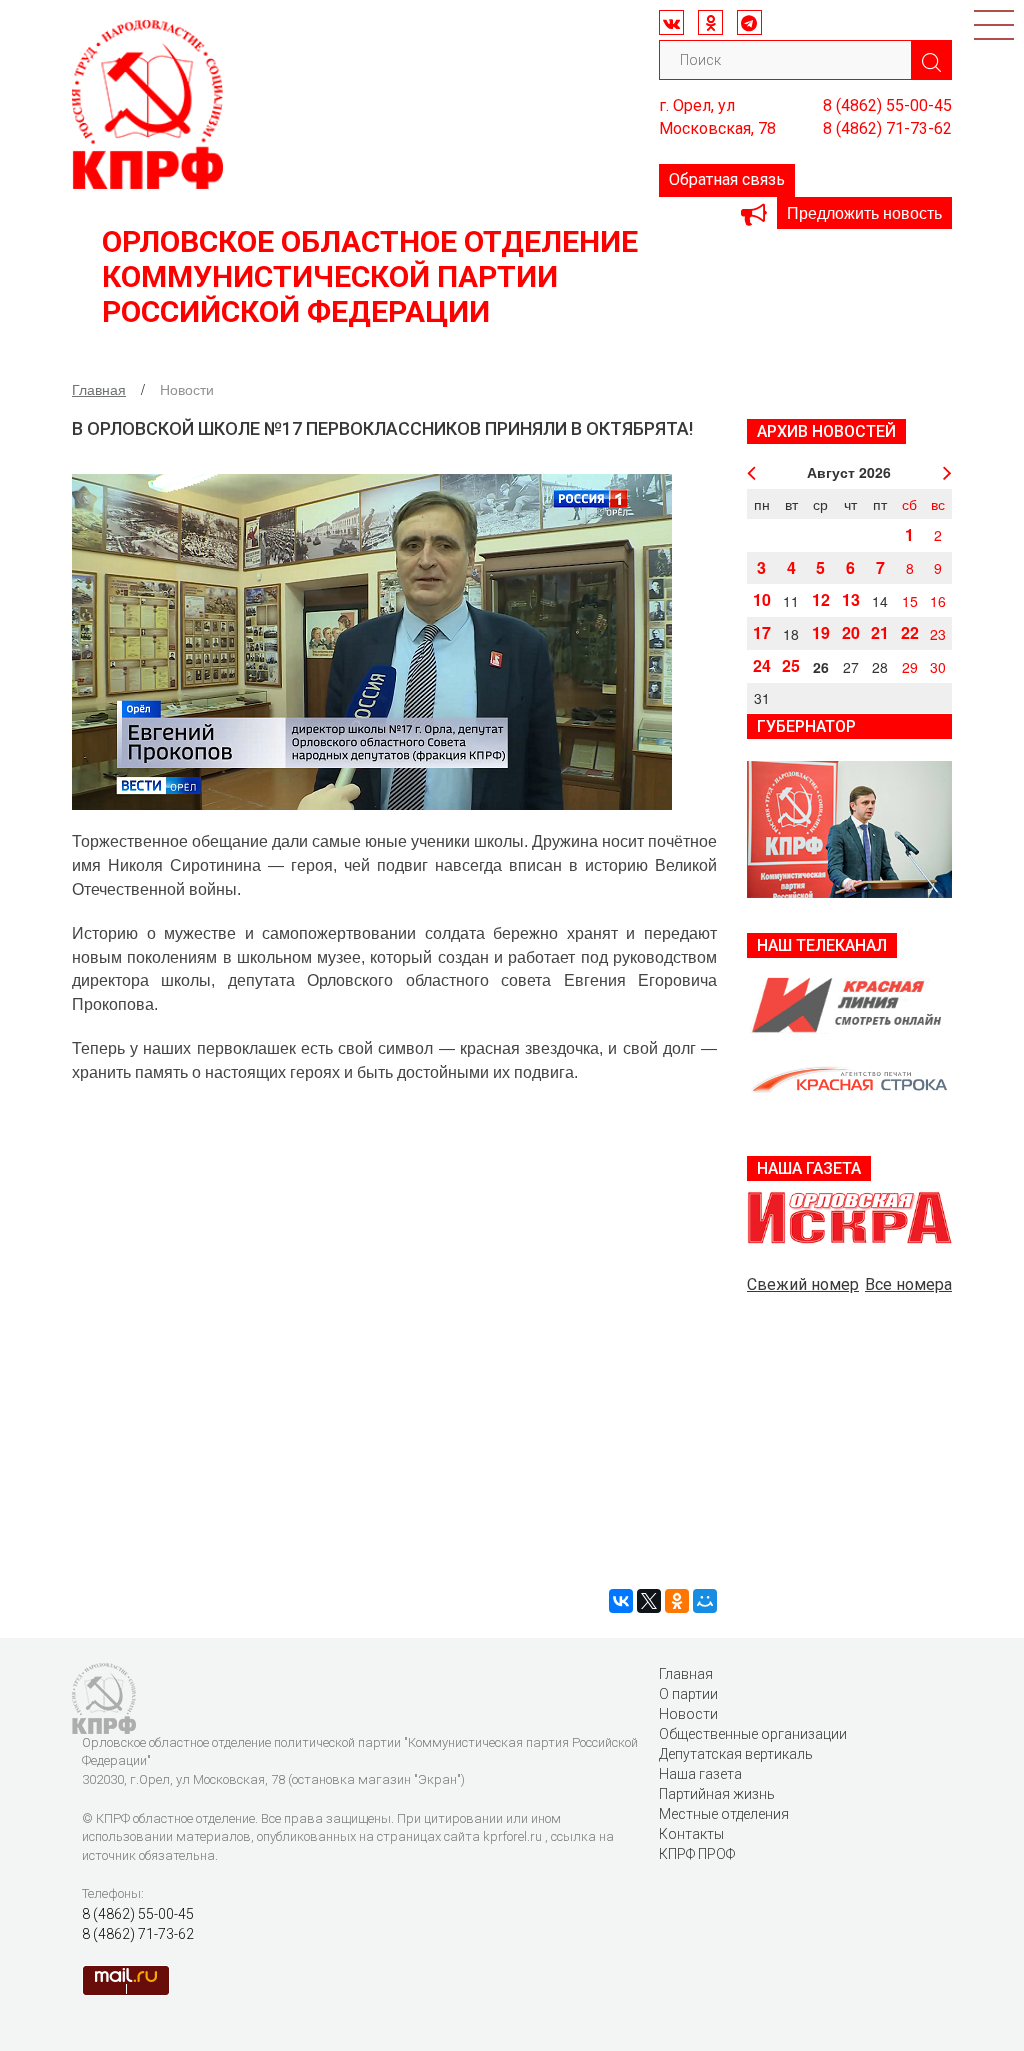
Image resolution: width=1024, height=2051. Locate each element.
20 (851, 632)
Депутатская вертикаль (736, 1754)
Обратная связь (727, 179)
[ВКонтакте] (621, 1601)
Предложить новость (864, 212)
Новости (688, 1714)
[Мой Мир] (705, 1601)
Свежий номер (803, 1284)
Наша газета (700, 1774)
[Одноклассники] (677, 1601)
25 (791, 665)
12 (821, 599)
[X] (649, 1601)
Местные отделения (724, 1814)
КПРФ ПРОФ (697, 1854)
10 (762, 599)
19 (821, 632)
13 (851, 599)
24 (762, 665)
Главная (99, 389)
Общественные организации (753, 1734)
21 (880, 632)
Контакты (691, 1834)
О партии (688, 1694)
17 (762, 632)
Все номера (908, 1284)
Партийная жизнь (717, 1794)
